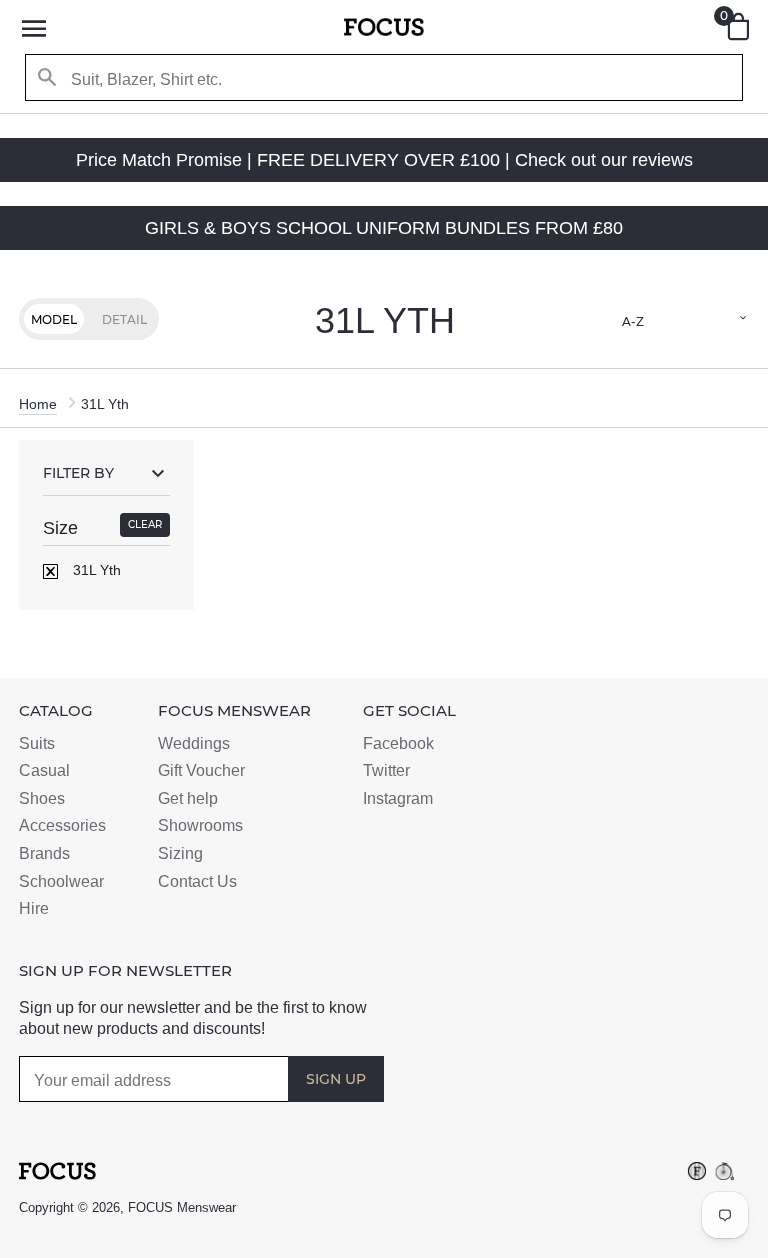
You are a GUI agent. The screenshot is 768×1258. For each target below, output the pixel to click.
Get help (188, 798)
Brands (44, 853)
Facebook (398, 743)
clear (145, 524)
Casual (44, 770)
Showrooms (200, 825)
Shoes (42, 798)
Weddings (194, 743)
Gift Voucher (201, 770)
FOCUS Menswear (182, 1207)
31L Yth (95, 570)
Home (38, 404)
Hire (34, 908)
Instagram (398, 798)
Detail (124, 319)
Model (54, 319)
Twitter (386, 770)
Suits (37, 743)
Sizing (180, 853)
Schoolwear (61, 881)
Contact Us (197, 881)
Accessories (62, 825)
